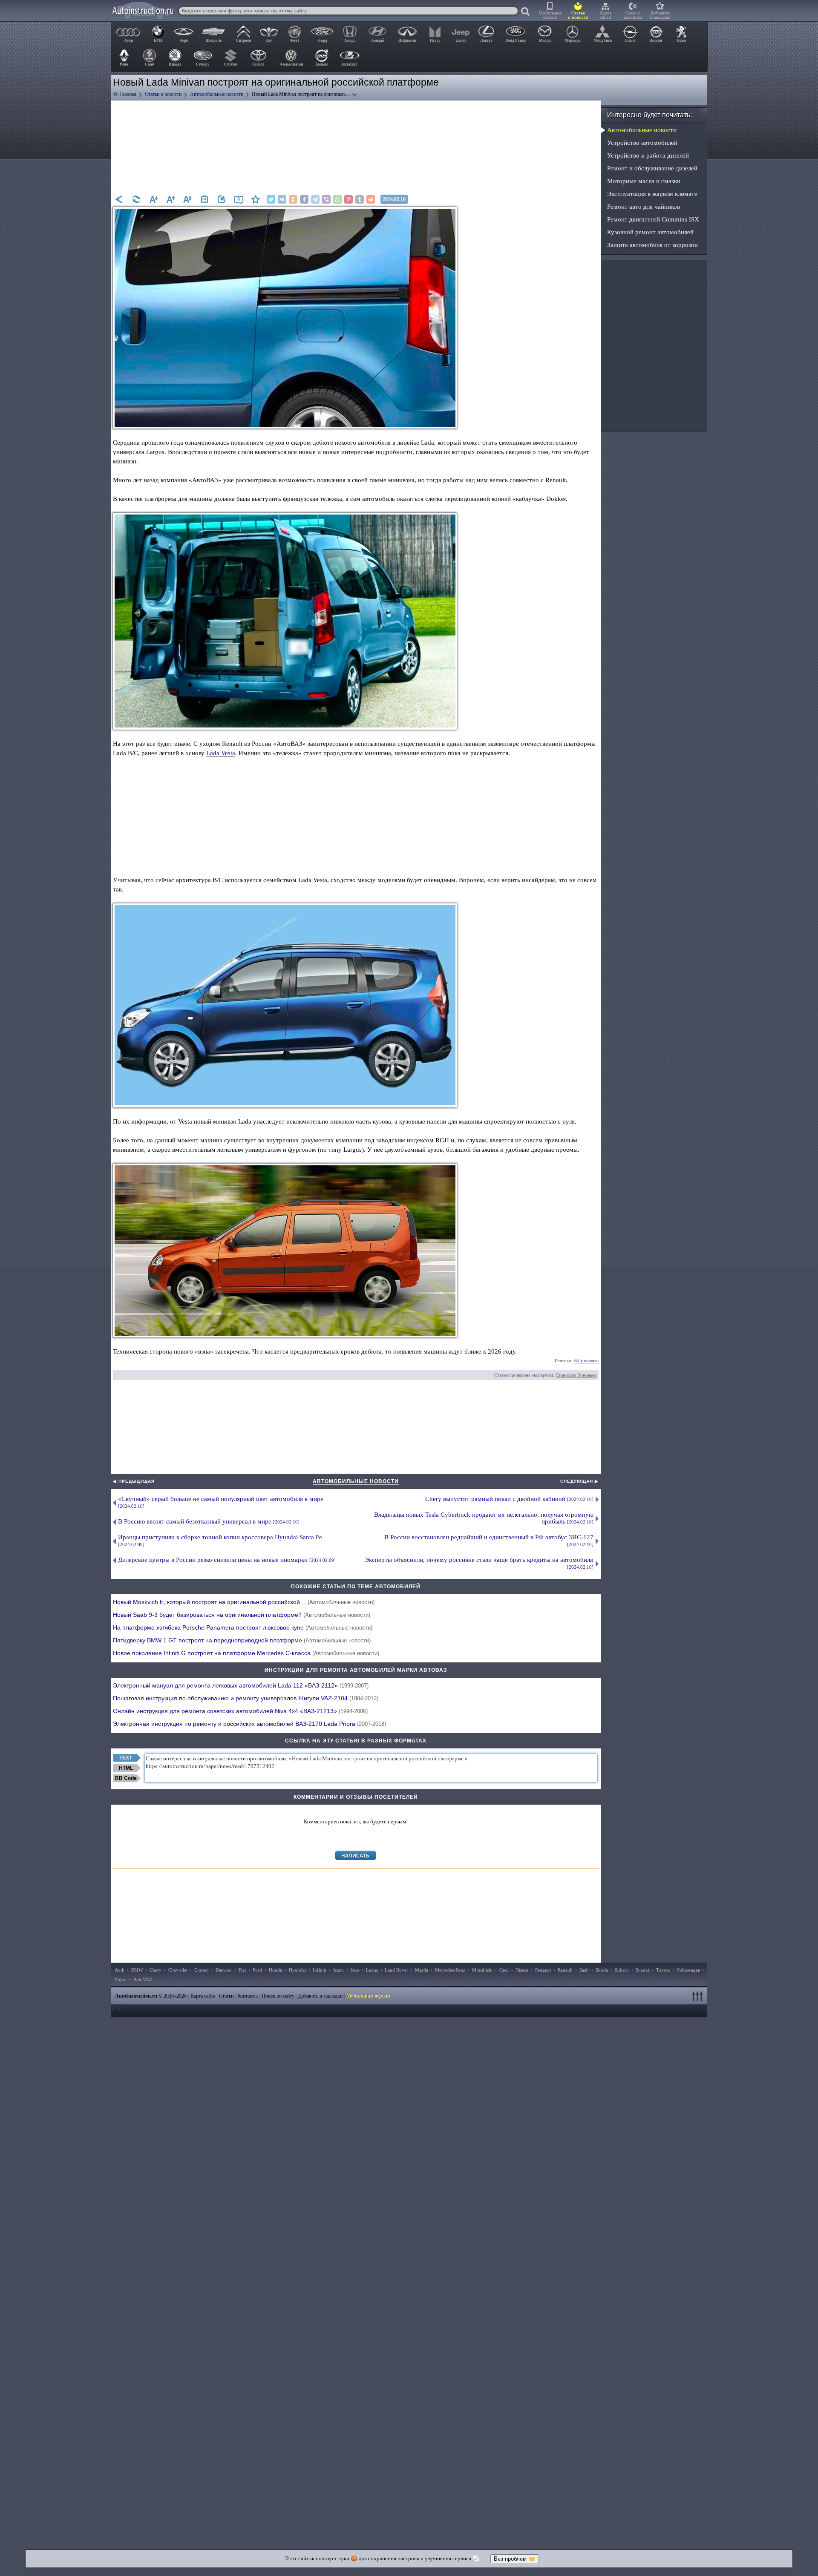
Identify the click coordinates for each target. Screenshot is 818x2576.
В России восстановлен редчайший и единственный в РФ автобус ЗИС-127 (489, 1540)
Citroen (202, 1970)
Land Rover (396, 1970)
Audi (120, 1970)
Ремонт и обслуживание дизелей (652, 168)
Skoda (602, 1970)
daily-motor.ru (586, 1361)
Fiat (242, 1970)
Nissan (522, 1970)
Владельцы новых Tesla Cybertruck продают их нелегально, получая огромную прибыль (484, 1518)
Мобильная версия (550, 15)
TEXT (126, 1758)
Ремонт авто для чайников (644, 207)
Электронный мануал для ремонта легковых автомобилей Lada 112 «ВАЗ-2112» (241, 1685)
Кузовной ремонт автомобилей (650, 232)
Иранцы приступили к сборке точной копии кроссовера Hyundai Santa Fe (220, 1540)
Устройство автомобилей (642, 143)
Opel (504, 1970)
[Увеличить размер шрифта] (170, 199)
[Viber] (326, 199)
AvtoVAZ (143, 1979)
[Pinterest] (349, 199)
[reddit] (371, 199)
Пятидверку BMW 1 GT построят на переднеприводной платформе (242, 1640)
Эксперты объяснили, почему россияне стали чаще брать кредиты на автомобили (479, 1563)
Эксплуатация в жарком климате (652, 194)
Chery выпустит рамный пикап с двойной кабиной (509, 1499)
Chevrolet (178, 1970)
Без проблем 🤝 (515, 2559)
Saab (584, 1970)
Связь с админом (633, 15)
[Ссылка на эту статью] (222, 199)
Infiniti (320, 1970)
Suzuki (642, 1970)
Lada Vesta (221, 753)
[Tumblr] (360, 199)
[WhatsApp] (337, 199)
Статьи (226, 1996)
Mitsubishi (482, 1970)
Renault (565, 1970)
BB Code (126, 1778)
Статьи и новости (578, 15)
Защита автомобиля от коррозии (652, 245)
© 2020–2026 (151, 1996)
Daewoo (224, 1970)
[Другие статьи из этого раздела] (204, 199)
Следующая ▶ (579, 1481)
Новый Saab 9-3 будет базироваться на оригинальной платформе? (242, 1615)
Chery (156, 1970)
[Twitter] (271, 199)
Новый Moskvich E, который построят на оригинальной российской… (244, 1602)
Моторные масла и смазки (644, 181)
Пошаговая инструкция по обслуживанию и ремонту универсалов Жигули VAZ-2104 (246, 1698)
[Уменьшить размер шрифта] (153, 199)
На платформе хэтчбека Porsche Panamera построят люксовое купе (243, 1627)
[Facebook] (304, 199)
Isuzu (338, 1970)
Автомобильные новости (356, 1481)
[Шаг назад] (119, 199)
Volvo (121, 1979)
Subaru (622, 1970)
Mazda (422, 1970)
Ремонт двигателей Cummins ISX (653, 219)
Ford (257, 1970)
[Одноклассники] (293, 199)
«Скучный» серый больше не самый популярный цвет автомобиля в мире (221, 1502)
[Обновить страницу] (136, 199)
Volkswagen (688, 1970)
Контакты (248, 1996)
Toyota (663, 1970)
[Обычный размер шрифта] (187, 199)
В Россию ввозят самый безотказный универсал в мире (209, 1521)
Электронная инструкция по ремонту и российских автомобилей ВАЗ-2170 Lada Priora (249, 1724)
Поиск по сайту (278, 1996)
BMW (137, 1970)
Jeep (355, 1970)
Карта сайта (605, 15)
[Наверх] (699, 1996)
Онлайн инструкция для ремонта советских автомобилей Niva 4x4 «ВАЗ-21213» (240, 1711)
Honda (275, 1970)
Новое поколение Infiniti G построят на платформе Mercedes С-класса (246, 1653)
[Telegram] (315, 199)
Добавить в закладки (660, 15)
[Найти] (526, 12)
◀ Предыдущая (134, 1481)
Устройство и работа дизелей (648, 155)
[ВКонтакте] (282, 199)
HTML (126, 1768)
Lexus (372, 1970)
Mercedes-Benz (450, 1970)
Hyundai (297, 1970)
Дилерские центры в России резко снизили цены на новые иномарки (227, 1560)
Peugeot (543, 1970)
